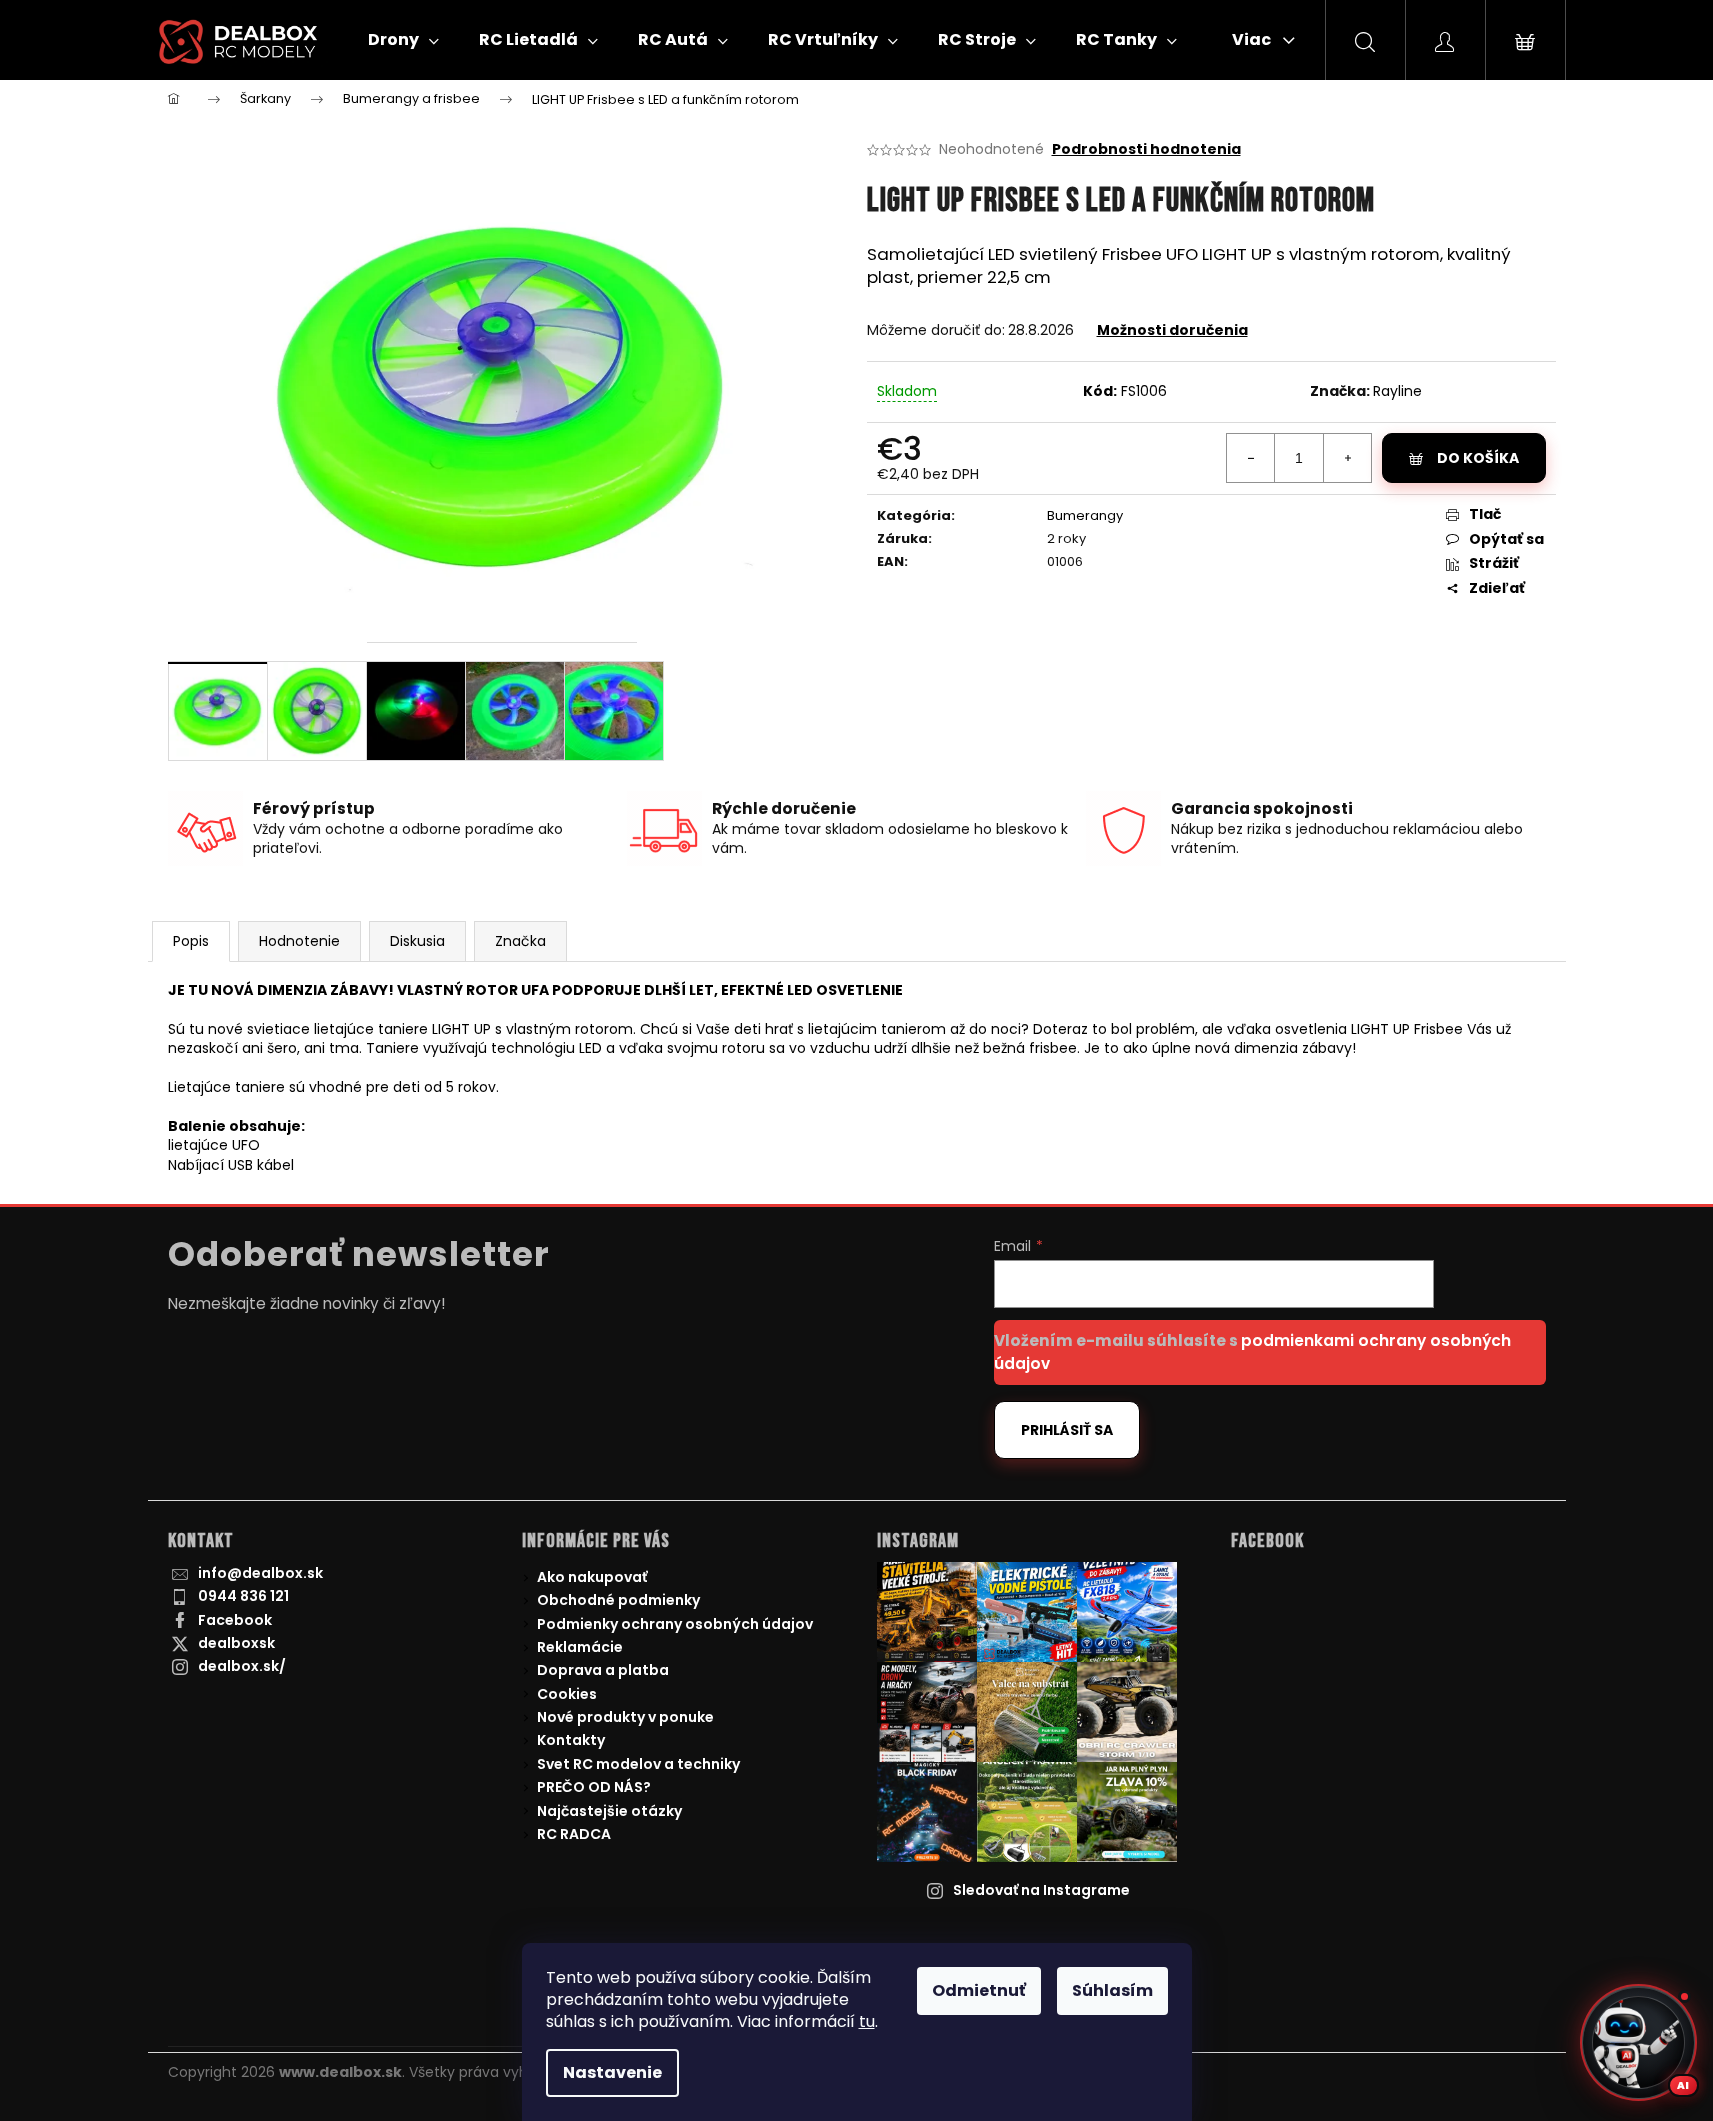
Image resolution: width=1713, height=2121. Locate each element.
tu (867, 2021)
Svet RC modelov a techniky (638, 1764)
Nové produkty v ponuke (625, 1717)
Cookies (567, 1694)
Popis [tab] (191, 941)
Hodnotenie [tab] (299, 941)
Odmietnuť (979, 1990)
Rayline (1397, 391)
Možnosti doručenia (1172, 330)
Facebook (235, 1620)
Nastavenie (612, 2072)
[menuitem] (403, 40)
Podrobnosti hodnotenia (1146, 149)
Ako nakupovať (592, 1577)
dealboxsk (236, 1643)
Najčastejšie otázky (609, 1811)
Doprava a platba (603, 1670)
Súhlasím (1112, 1990)
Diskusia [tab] (417, 941)
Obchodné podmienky (618, 1600)
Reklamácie (580, 1647)
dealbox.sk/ (242, 1666)
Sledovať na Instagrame (1041, 1890)
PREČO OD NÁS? (594, 1787)
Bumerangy (1085, 515)
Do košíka (1478, 458)
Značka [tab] (520, 941)
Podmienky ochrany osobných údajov (675, 1624)
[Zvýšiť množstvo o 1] (1347, 458)
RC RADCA (574, 1834)
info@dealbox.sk (260, 1573)
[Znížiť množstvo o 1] (1251, 458)
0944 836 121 (243, 1596)
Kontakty (571, 1740)
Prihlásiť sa (1067, 1430)
